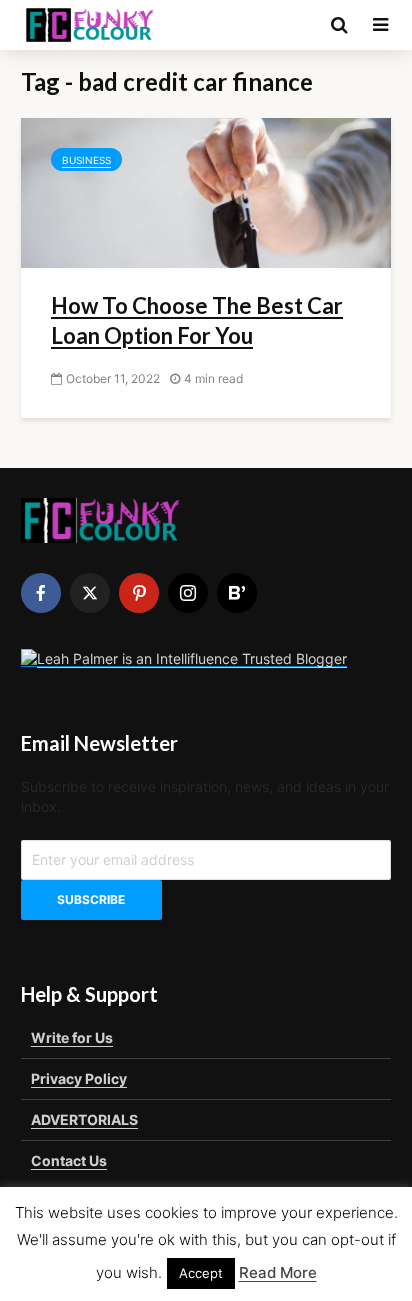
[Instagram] (188, 593)
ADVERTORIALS (84, 1119)
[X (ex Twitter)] (90, 593)
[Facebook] (41, 593)
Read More (278, 1272)
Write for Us (72, 1037)
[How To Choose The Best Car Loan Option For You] (206, 191)
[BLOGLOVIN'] (237, 593)
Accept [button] (201, 1273)
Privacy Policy (79, 1078)
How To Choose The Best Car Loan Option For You (197, 320)
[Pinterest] (139, 593)
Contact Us (69, 1160)
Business (86, 160)
